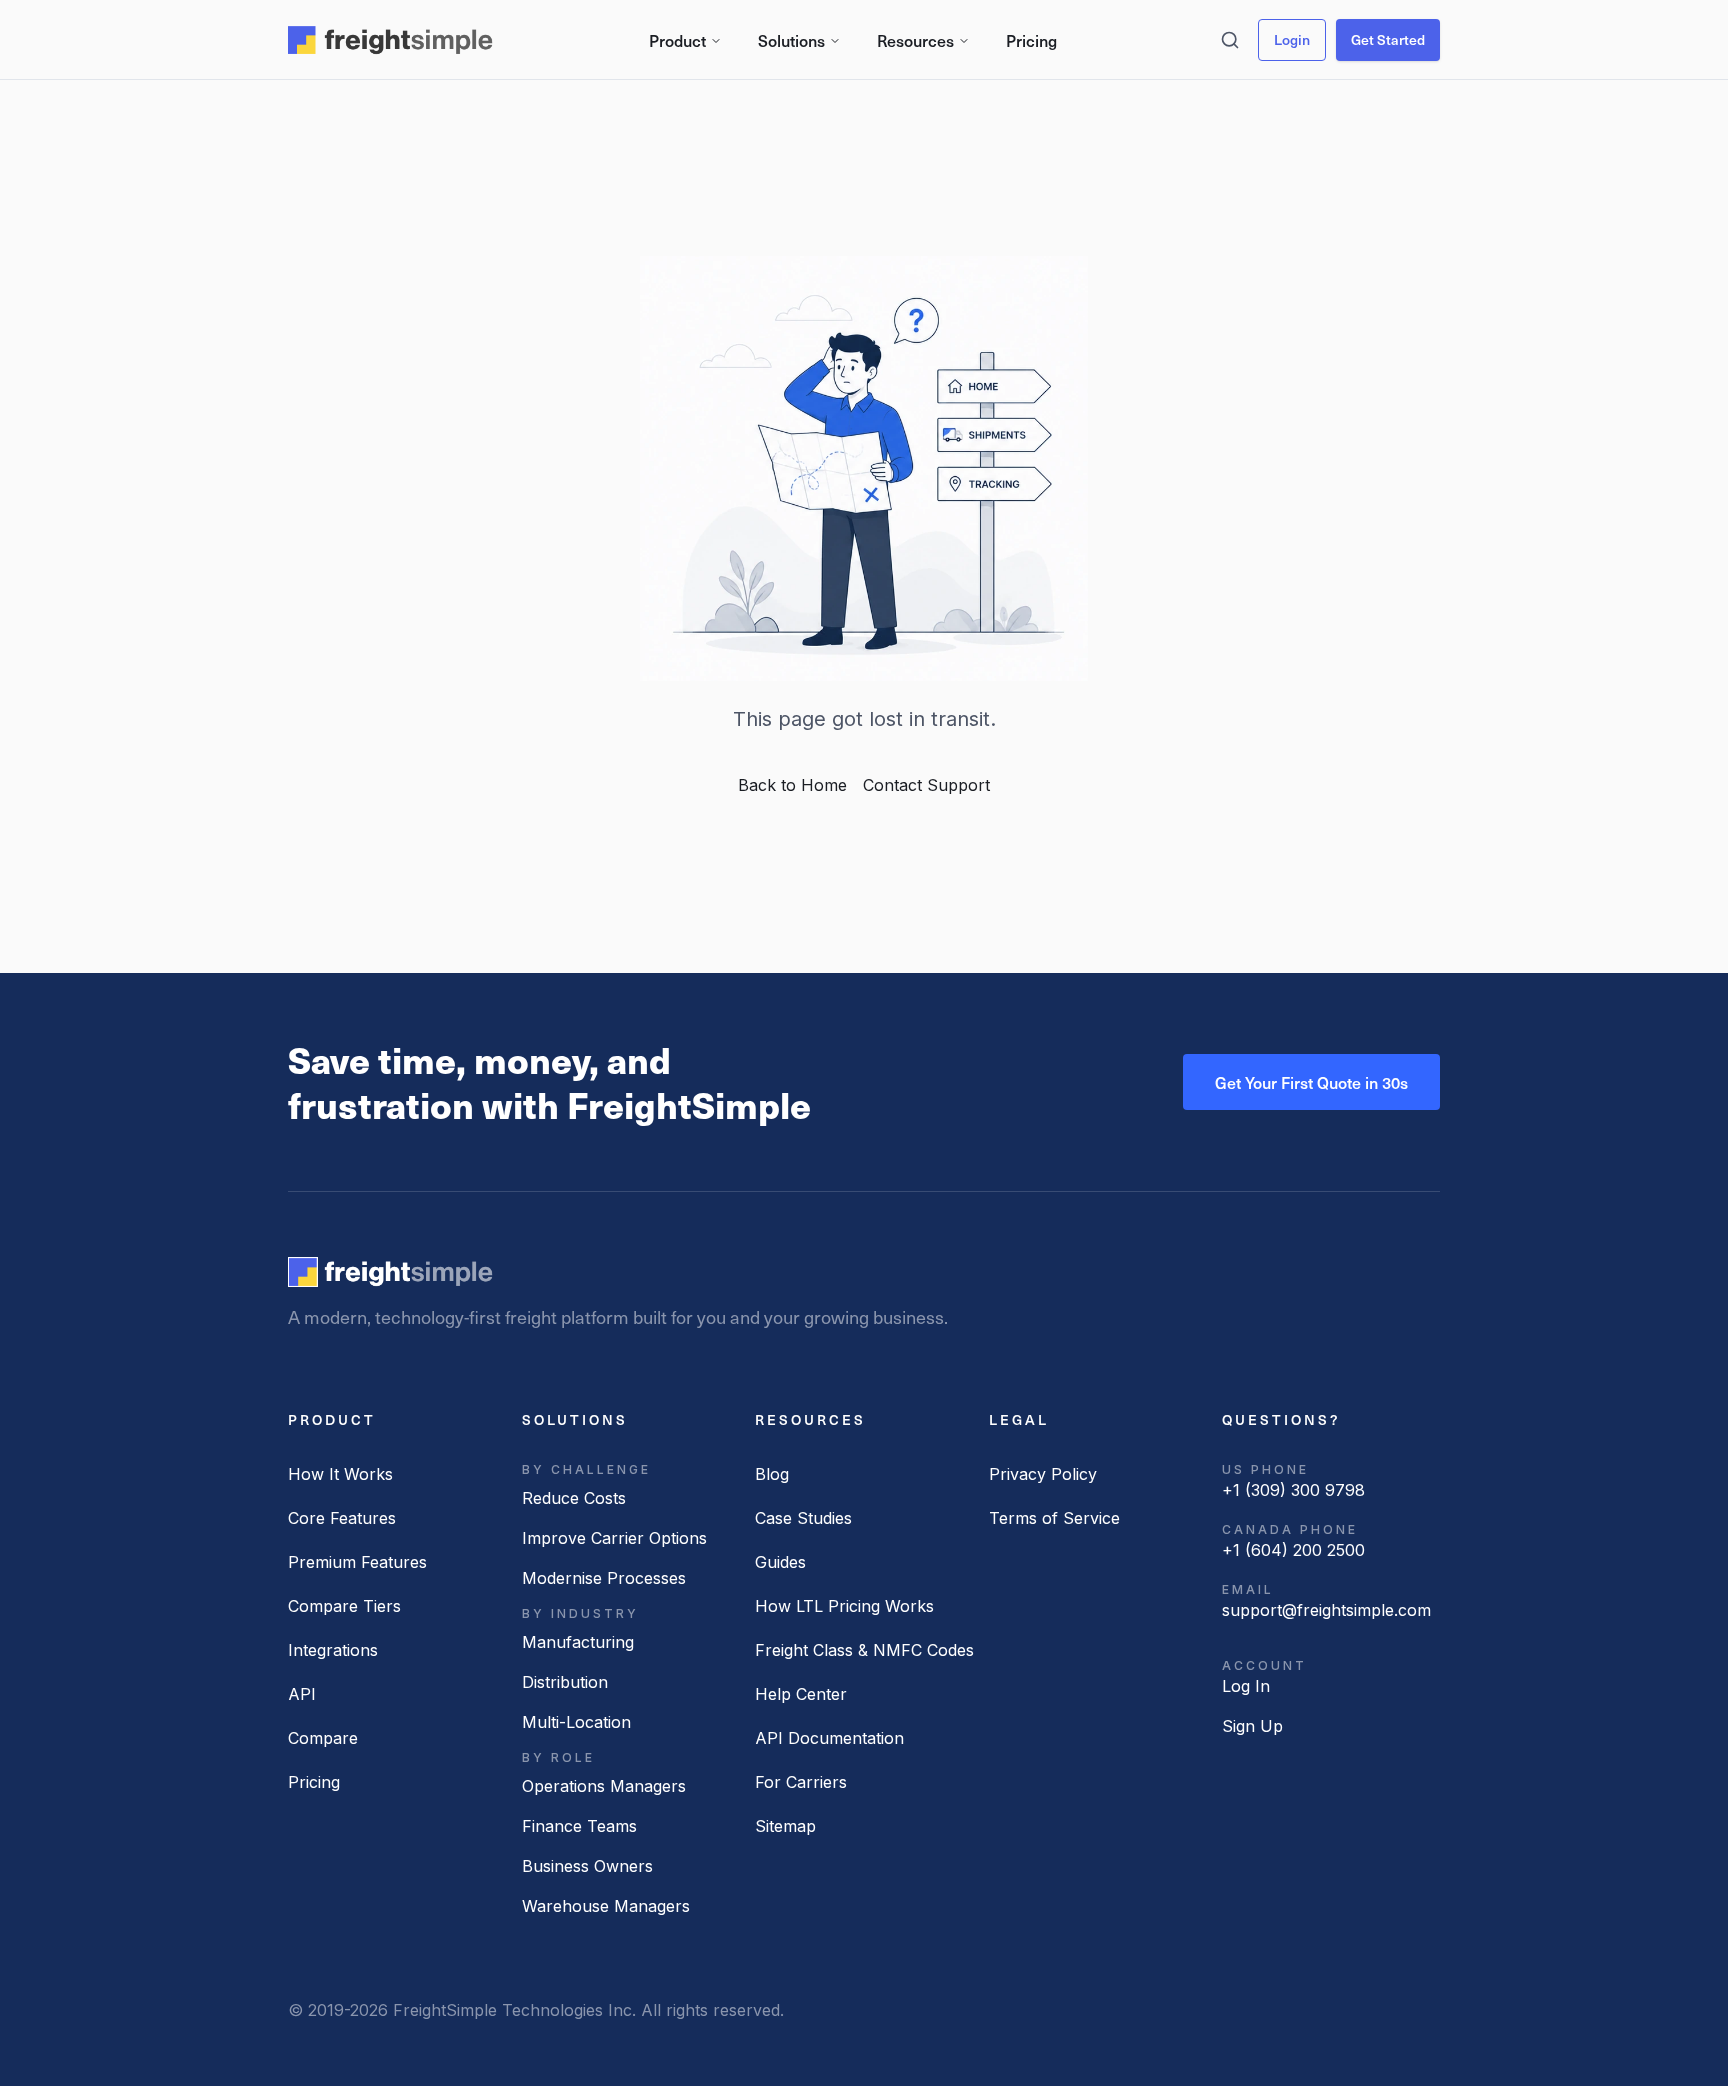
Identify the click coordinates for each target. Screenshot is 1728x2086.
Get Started (1388, 39)
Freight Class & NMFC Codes (864, 1650)
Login (1292, 39)
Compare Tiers (344, 1606)
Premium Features (357, 1562)
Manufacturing (578, 1642)
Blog (772, 1474)
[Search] (1230, 40)
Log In (1246, 1686)
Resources (915, 40)
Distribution (565, 1682)
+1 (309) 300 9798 (1293, 1490)
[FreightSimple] (391, 1272)
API (302, 1694)
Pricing (1031, 40)
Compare (323, 1738)
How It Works (340, 1474)
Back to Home (792, 785)
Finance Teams (579, 1826)
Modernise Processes (604, 1578)
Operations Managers (604, 1786)
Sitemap (785, 1826)
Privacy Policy (1043, 1474)
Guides (780, 1562)
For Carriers (801, 1782)
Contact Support (926, 785)
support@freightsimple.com (1326, 1610)
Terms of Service (1054, 1518)
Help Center (801, 1694)
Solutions (791, 40)
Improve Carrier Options (614, 1538)
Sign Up (1252, 1726)
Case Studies (803, 1518)
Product (677, 40)
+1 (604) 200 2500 (1293, 1550)
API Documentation (829, 1738)
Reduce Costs (574, 1498)
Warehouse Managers (606, 1906)
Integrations (333, 1650)
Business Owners (587, 1866)
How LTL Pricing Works (844, 1606)
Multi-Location (576, 1722)
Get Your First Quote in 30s (1311, 1082)
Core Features (342, 1518)
